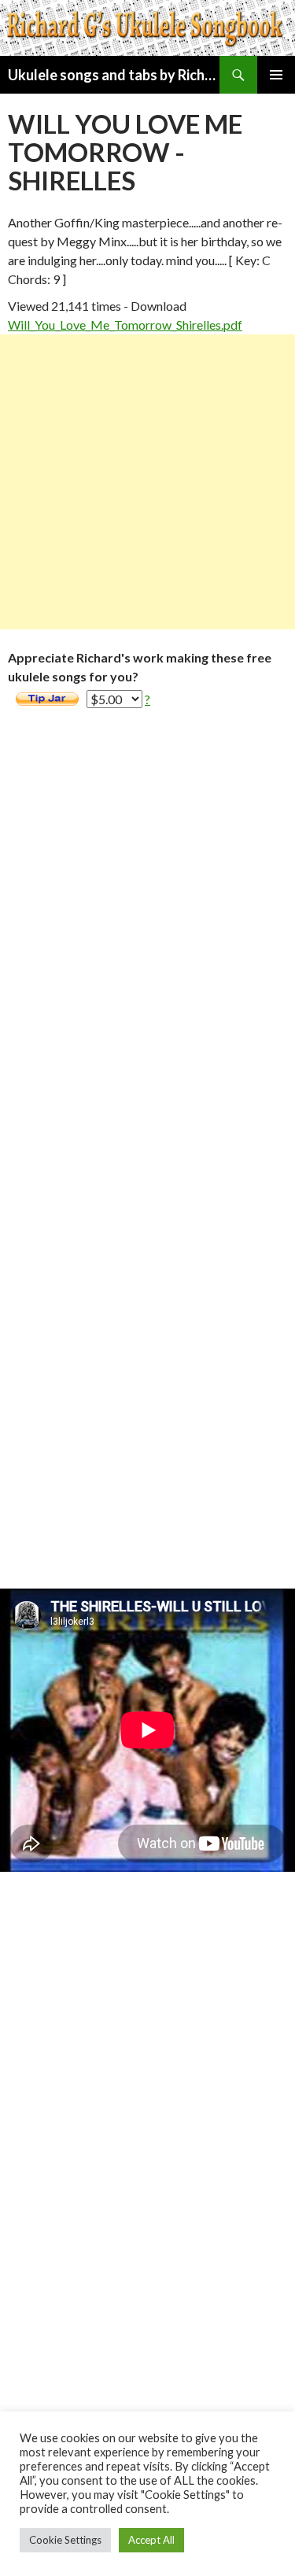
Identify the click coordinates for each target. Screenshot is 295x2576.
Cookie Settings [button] (65, 2540)
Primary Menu (276, 75)
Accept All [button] (151, 2540)
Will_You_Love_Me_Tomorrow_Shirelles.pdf (125, 325)
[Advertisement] (147, 482)
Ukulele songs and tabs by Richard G (114, 75)
